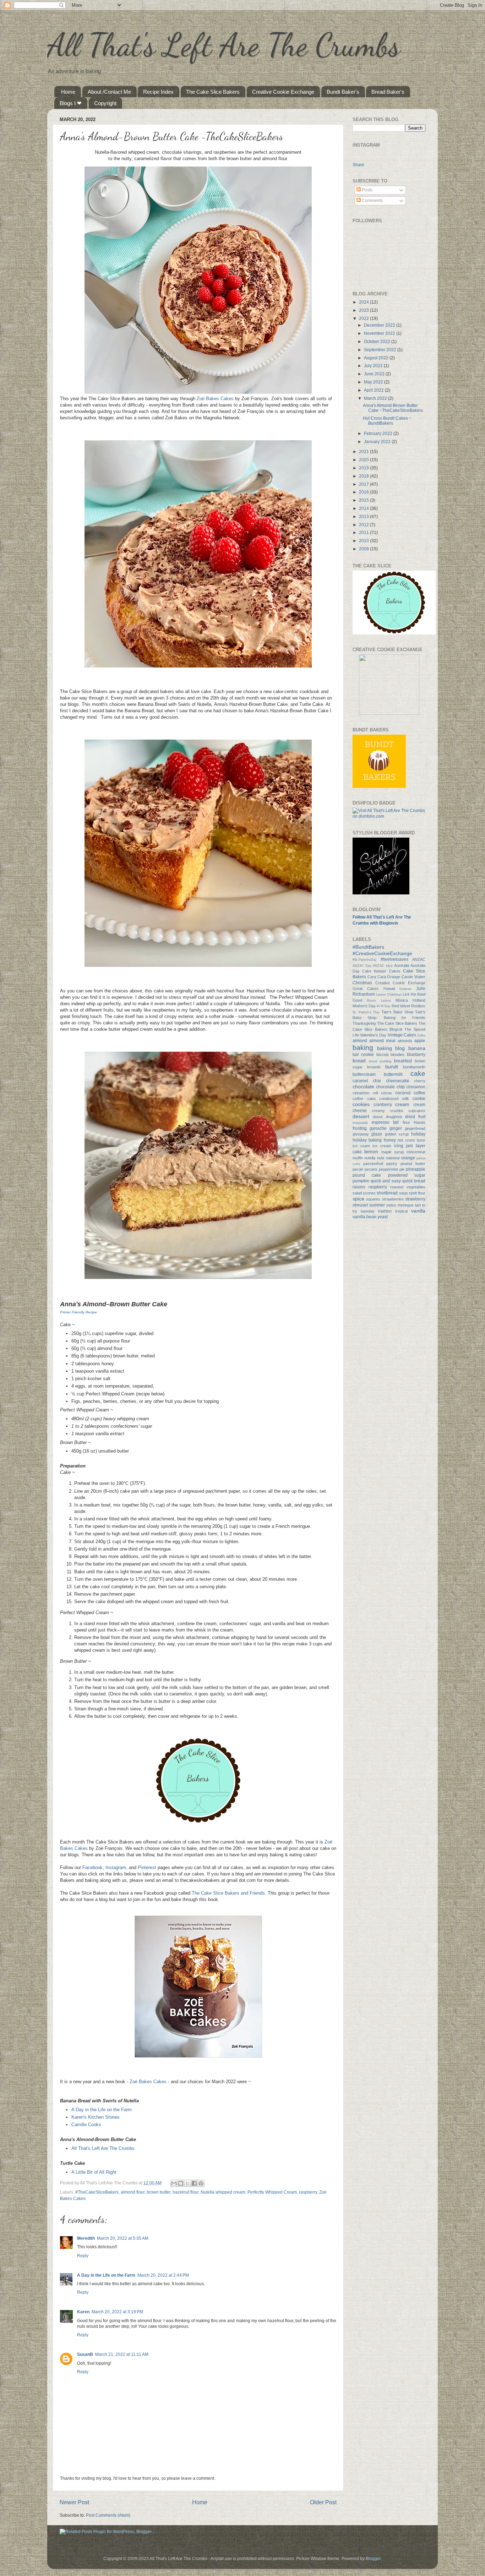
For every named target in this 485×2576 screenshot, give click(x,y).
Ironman (405, 989)
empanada (360, 1123)
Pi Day (386, 1006)
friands (419, 1122)
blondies (398, 1055)
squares (373, 1199)
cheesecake (398, 1081)
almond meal (382, 1041)
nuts (381, 1158)
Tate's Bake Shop (397, 1012)
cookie (419, 1098)
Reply (83, 2256)
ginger (396, 1128)
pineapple (416, 1169)
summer (377, 1205)
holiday (418, 1134)
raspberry (308, 2192)
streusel (360, 1205)
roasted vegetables (408, 1187)
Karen (83, 2312)
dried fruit (415, 1117)
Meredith (86, 2238)
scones (369, 1193)
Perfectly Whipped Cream (272, 2192)
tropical (401, 1211)
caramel (360, 1081)
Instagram (116, 1867)
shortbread (387, 1193)
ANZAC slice (383, 966)
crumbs (397, 1111)
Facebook (92, 1867)
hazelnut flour (186, 2192)
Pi (378, 1006)
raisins (359, 1187)
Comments (372, 200)
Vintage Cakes (402, 1035)
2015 (364, 500)
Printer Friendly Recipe (78, 1312)
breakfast (403, 1061)
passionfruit (373, 1164)
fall (396, 1122)
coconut (403, 1093)
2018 (364, 476)
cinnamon (416, 1087)
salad (357, 1193)
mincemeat (416, 1152)
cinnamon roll (365, 1093)
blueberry (416, 1054)
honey (390, 1140)
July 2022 (374, 366)
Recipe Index (158, 92)
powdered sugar (407, 1175)
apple (420, 1041)
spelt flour (417, 1193)
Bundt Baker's (343, 92)
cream (402, 1104)
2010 (364, 541)
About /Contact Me (109, 92)
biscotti (382, 1055)
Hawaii (389, 989)
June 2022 (375, 374)
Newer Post (74, 2502)
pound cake (367, 1175)
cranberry (383, 1104)
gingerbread (415, 1128)
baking (363, 1048)
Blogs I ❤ (71, 103)
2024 (364, 302)
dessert (361, 1116)
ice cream (382, 1146)
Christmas (362, 983)
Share (358, 164)
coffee (419, 1093)
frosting (360, 1128)
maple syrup (393, 1152)
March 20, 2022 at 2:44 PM (163, 2275)
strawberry (415, 1199)
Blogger (373, 2558)
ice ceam (361, 1146)
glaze (377, 1134)
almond (360, 1041)
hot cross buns (412, 1140)
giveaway (361, 1134)
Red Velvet (401, 1006)
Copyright (105, 103)
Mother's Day (364, 1006)
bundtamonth (414, 1067)
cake (418, 1074)
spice (358, 1199)
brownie (374, 1067)
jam (409, 1146)
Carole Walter (413, 977)
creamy (378, 1111)
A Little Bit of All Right (94, 2172)
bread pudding (380, 1061)
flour (406, 1122)
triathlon (385, 1211)
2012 (364, 525)
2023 (364, 310)
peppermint (388, 1169)
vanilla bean (364, 1217)
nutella (370, 1158)
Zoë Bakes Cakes (215, 399)
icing (399, 1146)
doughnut (394, 1117)
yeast (383, 1217)
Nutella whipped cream (223, 2192)
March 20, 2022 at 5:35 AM (123, 2238)
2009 (364, 549)
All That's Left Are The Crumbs (224, 45)
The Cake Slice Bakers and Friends (228, 1893)
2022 (364, 318)
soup (403, 1193)
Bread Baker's (388, 92)
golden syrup (397, 1134)
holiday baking (367, 1140)
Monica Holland (410, 1000)
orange (408, 1158)
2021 (364, 451)
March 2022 (376, 398)
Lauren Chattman (389, 995)
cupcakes (417, 1111)
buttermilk (393, 1074)
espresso (381, 1122)
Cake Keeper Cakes (381, 971)
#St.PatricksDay (365, 960)
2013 (364, 516)
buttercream (364, 1074)
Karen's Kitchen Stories (96, 2117)
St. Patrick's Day (366, 1012)
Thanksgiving (364, 1023)
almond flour (133, 2192)
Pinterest (147, 1867)
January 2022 (378, 442)
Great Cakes (366, 989)
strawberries (393, 1199)
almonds (405, 1041)
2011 (364, 532)
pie (402, 1169)
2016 (364, 492)
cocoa (386, 1093)
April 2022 (374, 390)
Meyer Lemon (379, 1001)
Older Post (323, 2502)
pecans (371, 1169)
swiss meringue (400, 1205)
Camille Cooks (86, 2125)
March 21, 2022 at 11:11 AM (122, 2354)
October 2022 (378, 341)
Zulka (421, 1035)
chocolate (363, 1087)
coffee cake (364, 1099)
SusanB (85, 2354)
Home (68, 92)
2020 (364, 460)
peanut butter (413, 1164)
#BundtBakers (368, 947)
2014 (364, 508)
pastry (392, 1164)
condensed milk (394, 1099)
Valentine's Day (373, 1035)
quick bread (414, 1181)
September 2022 (381, 350)
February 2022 (379, 433)
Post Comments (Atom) (108, 2515)
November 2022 (380, 333)
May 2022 (374, 382)
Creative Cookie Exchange (283, 92)
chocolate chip (390, 1087)
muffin (358, 1158)
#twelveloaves (394, 959)
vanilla (418, 1211)
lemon (371, 1151)
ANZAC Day (362, 966)
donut (378, 1117)
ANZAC (419, 959)
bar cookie (363, 1054)
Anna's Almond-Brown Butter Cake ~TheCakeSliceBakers (393, 408)
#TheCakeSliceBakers (97, 2192)
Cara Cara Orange (384, 977)
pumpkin (361, 1181)
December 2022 (380, 325)
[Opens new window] (198, 392)
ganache (378, 1128)
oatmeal (393, 1158)
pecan (358, 1169)
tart (418, 1205)
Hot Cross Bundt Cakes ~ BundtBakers (387, 421)
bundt (392, 1067)
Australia (402, 965)
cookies (361, 1104)
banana (417, 1048)
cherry (420, 1081)
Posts (367, 190)
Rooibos (418, 1006)
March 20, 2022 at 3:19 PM (117, 2312)
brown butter (159, 2192)
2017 (364, 484)
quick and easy (386, 1181)
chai (377, 1081)
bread (359, 1061)
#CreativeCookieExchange (382, 953)
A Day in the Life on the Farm (102, 2110)
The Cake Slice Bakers (213, 92)
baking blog (391, 1048)
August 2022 (377, 358)
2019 (364, 468)
